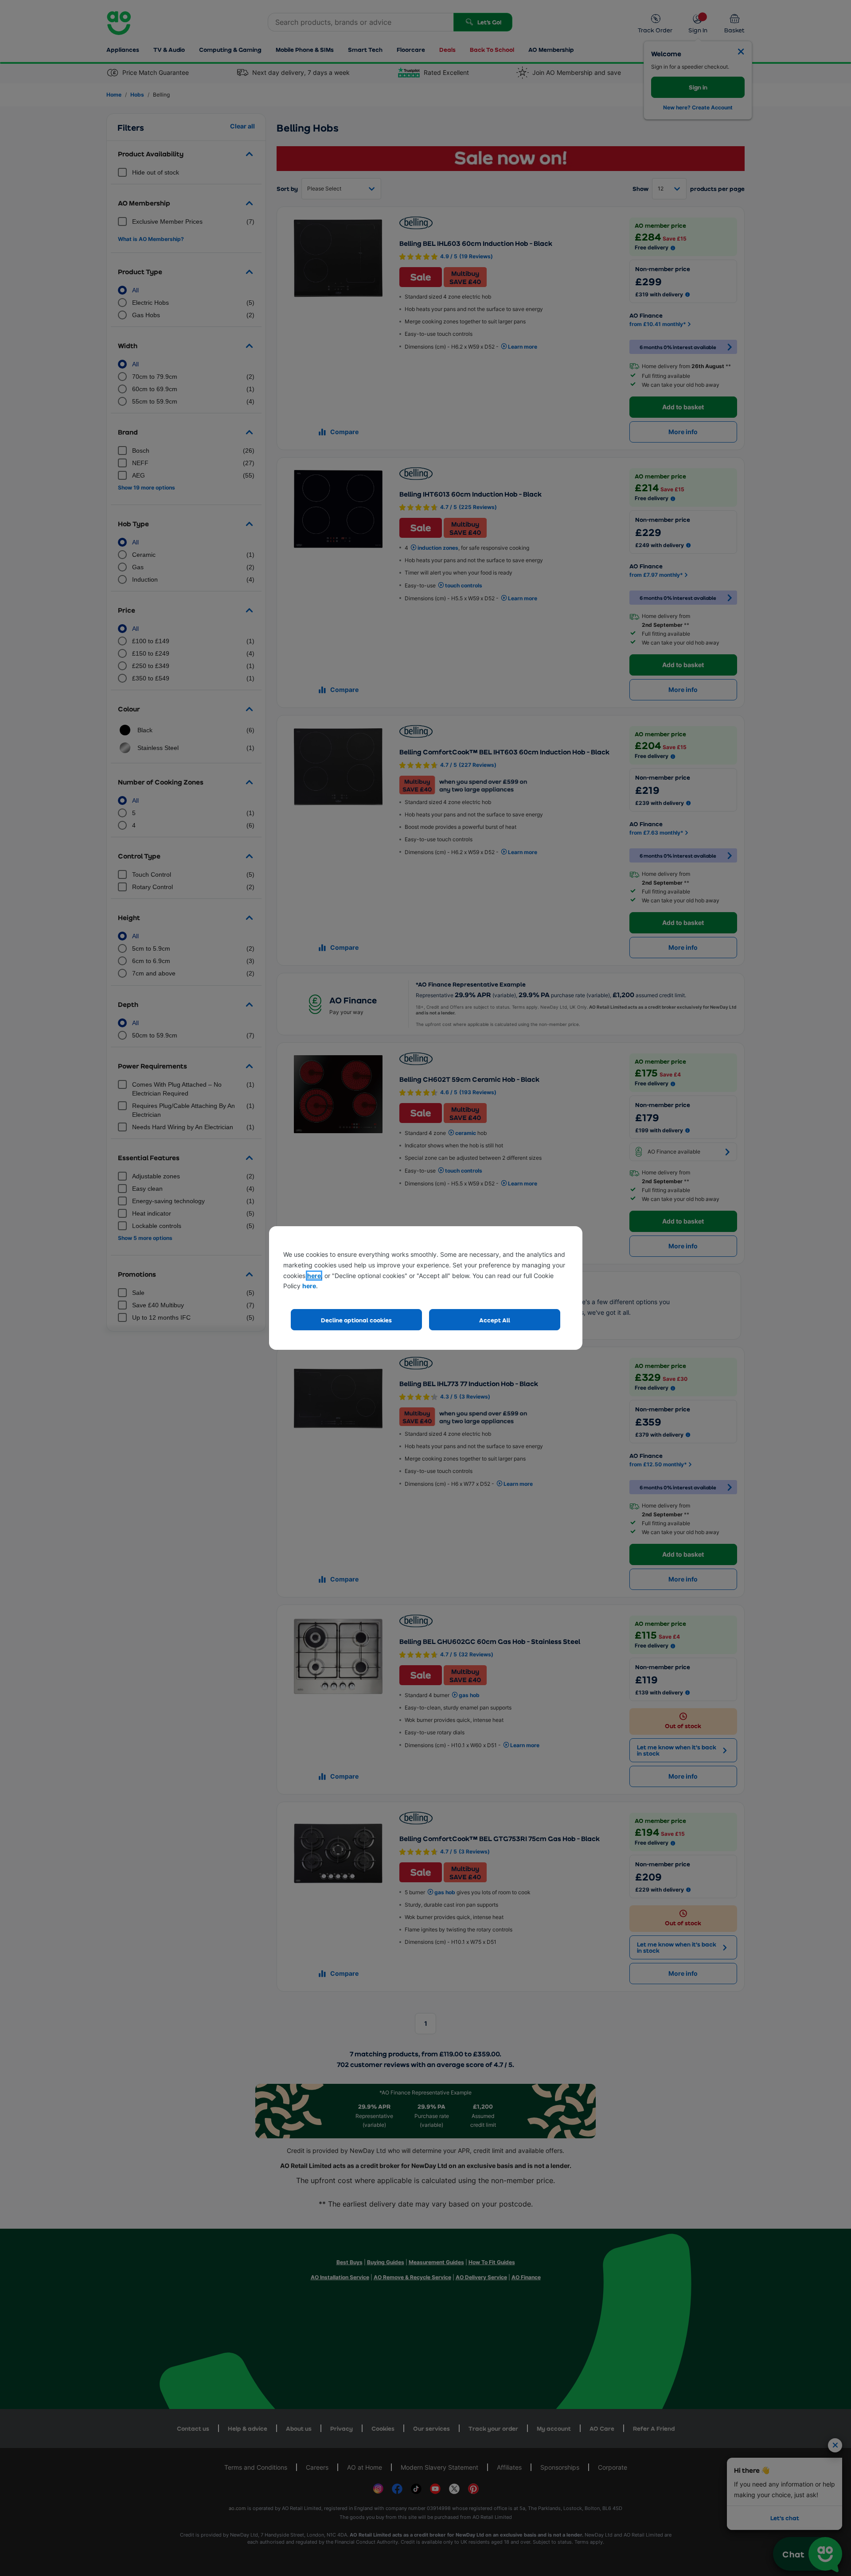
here (314, 1276)
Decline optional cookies (356, 1320)
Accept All (495, 1320)
